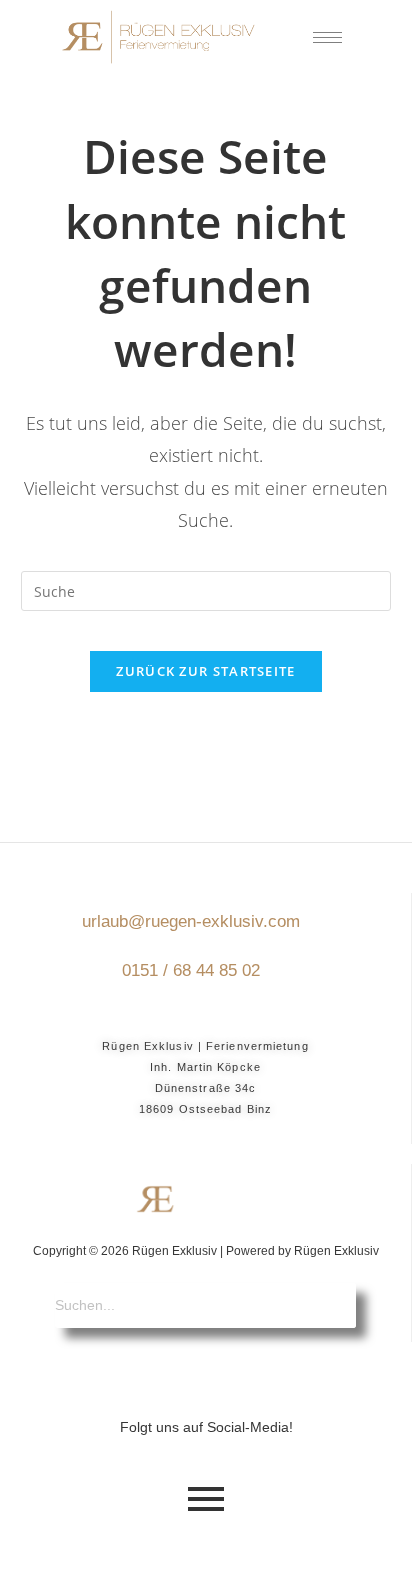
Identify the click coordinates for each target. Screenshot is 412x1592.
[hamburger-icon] (327, 37)
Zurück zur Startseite (205, 671)
